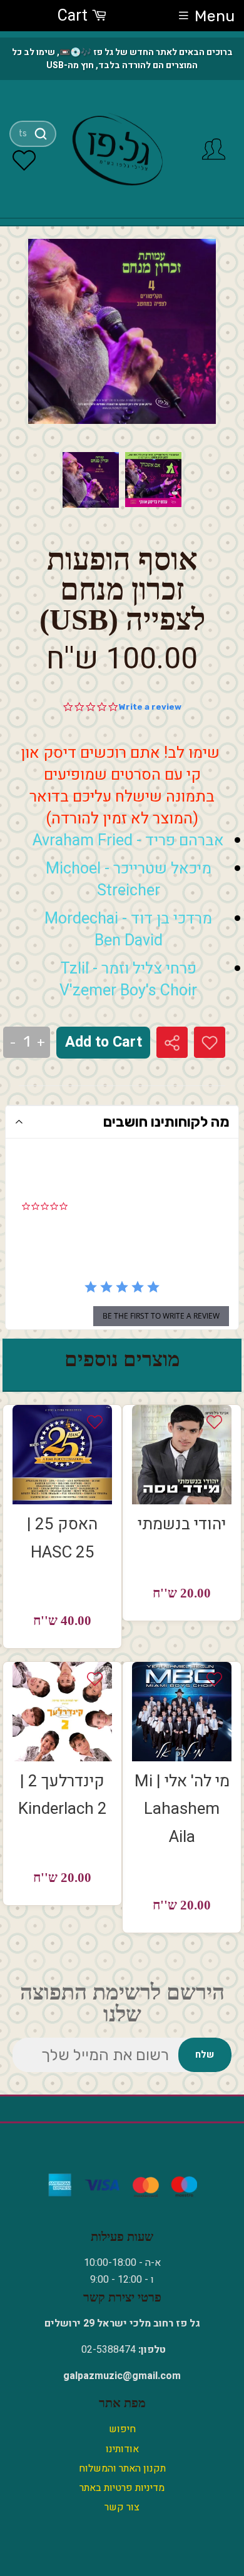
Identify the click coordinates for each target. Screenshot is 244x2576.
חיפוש (122, 2429)
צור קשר (122, 2507)
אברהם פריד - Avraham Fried (128, 841)
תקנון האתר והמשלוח (122, 2468)
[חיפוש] (40, 134)
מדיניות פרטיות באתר (122, 2488)
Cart (74, 16)
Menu (215, 16)
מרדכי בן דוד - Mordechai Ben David (128, 930)
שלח (205, 2055)
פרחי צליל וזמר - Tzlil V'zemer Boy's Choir (128, 980)
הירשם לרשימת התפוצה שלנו (122, 2003)
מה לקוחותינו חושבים (166, 1122)
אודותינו (122, 2449)
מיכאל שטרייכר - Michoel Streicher (129, 880)
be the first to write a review (161, 1316)
